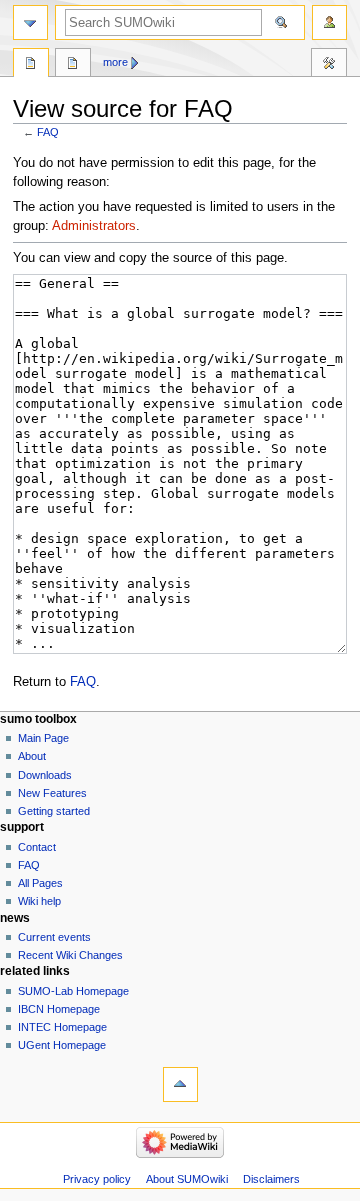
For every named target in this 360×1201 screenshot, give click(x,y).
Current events (54, 937)
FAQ (48, 132)
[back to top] (180, 1084)
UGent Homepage (62, 1045)
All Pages (40, 883)
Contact (37, 847)
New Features (52, 793)
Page (31, 65)
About (32, 756)
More (115, 62)
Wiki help (39, 901)
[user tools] (329, 22)
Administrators (94, 226)
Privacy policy (97, 1179)
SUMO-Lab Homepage (73, 991)
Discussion (73, 65)
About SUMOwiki (187, 1179)
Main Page (43, 738)
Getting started (54, 811)
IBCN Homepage (59, 1009)
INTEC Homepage (62, 1027)
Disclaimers (271, 1179)
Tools (329, 65)
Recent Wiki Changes (70, 955)
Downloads (45, 775)
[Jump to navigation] (30, 22)
